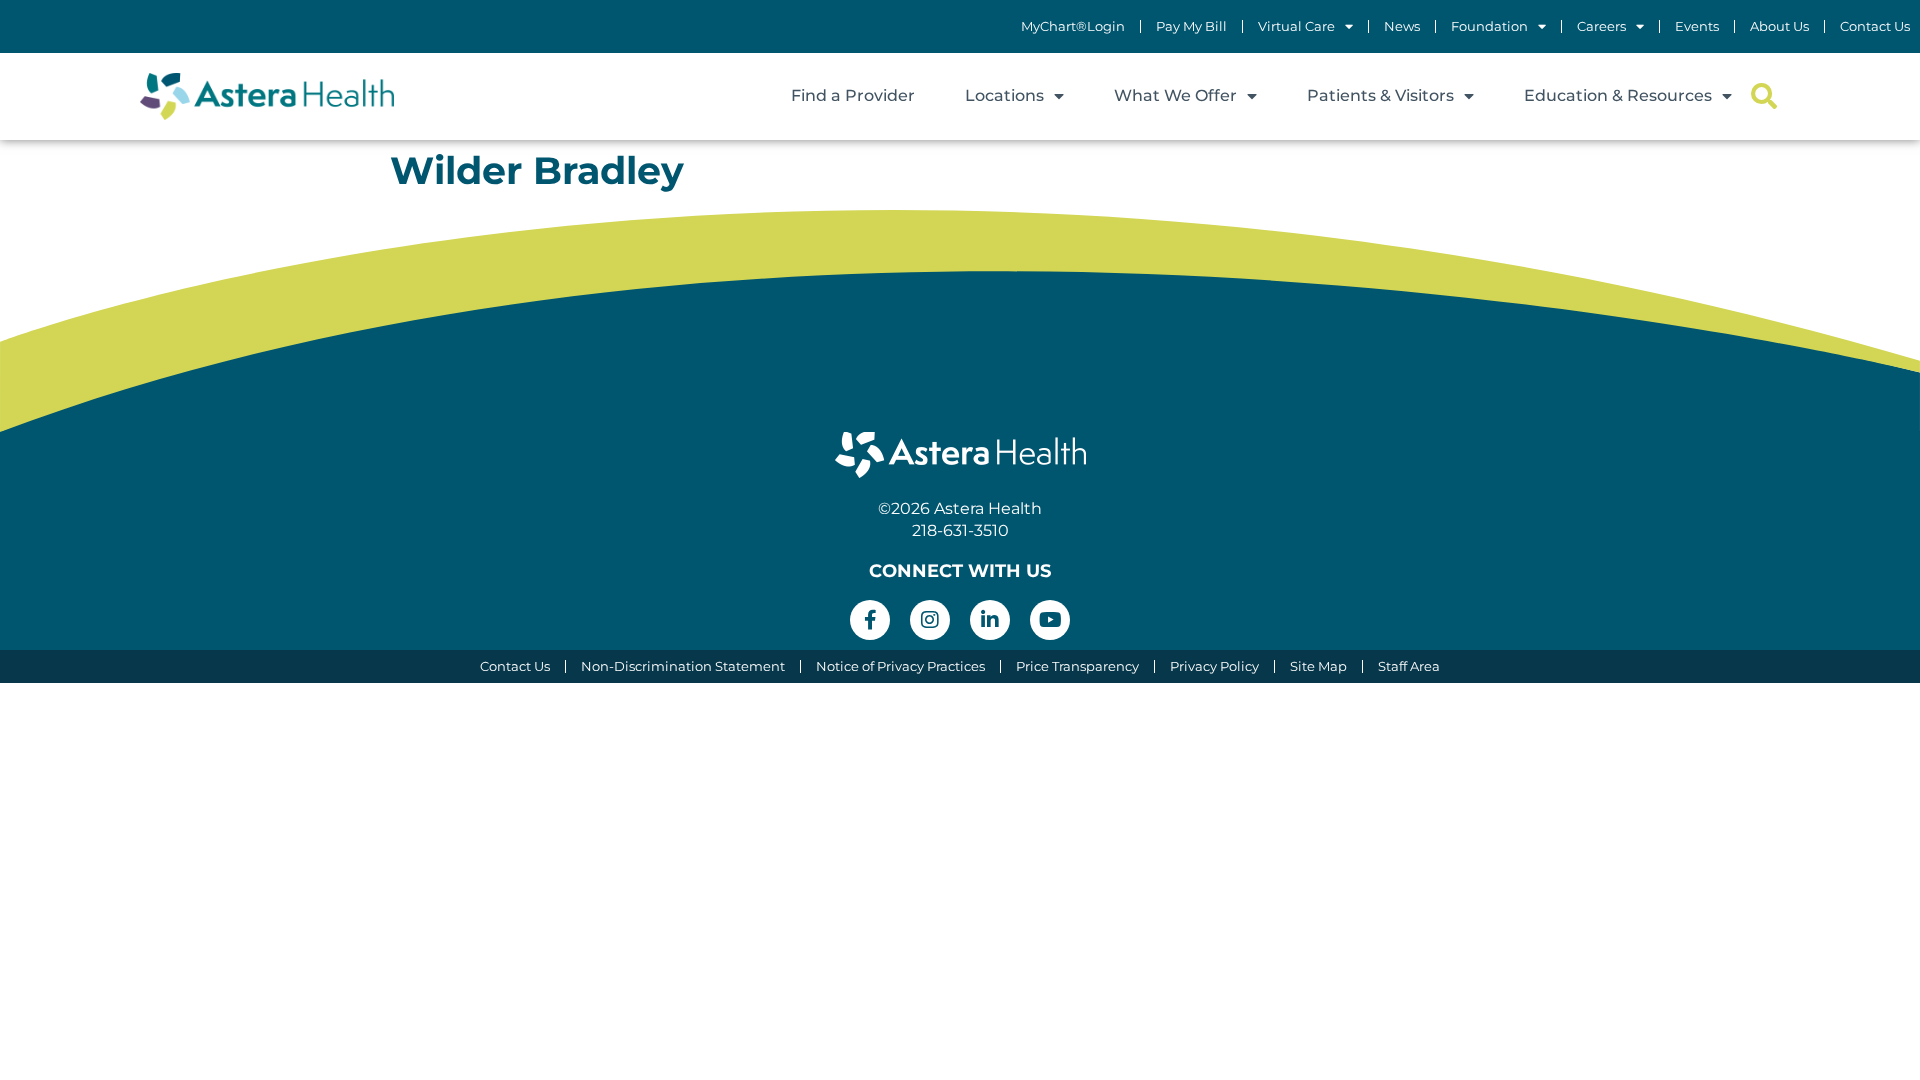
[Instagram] (930, 620)
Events (1697, 26)
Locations (1004, 95)
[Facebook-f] (870, 620)
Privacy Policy (1214, 666)
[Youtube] (1050, 620)
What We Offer (1175, 95)
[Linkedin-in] (990, 620)
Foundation (1489, 26)
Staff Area (1409, 666)
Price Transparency (1077, 666)
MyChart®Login (1073, 26)
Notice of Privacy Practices (900, 666)
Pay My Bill (1191, 26)
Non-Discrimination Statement (683, 666)
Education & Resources (1618, 95)
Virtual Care (1296, 26)
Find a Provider (853, 95)
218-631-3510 (960, 530)
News (1402, 26)
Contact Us (1875, 26)
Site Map (1318, 666)
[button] (1763, 96)
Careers (1601, 26)
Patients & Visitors (1380, 95)
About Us (1779, 26)
